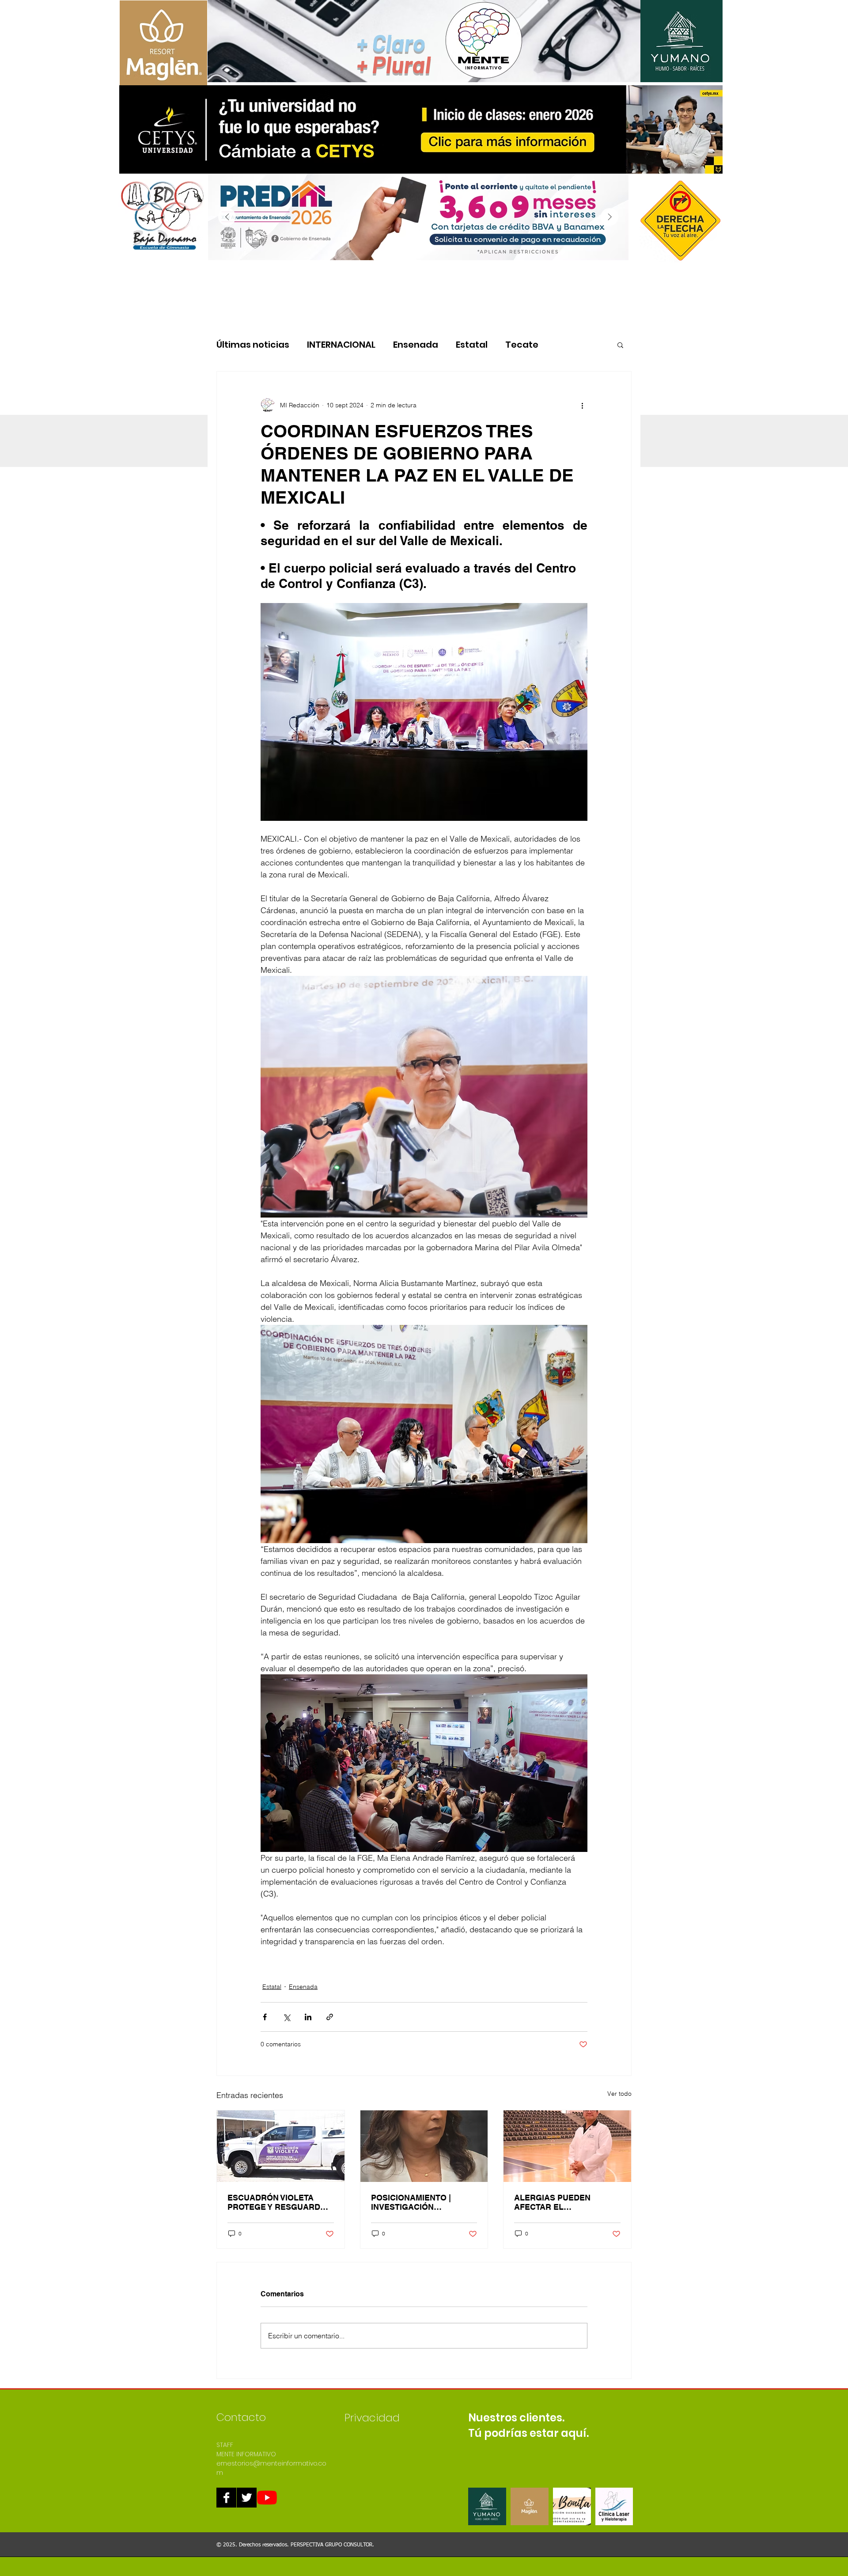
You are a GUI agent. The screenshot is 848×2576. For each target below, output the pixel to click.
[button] (620, 345)
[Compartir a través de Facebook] (265, 2017)
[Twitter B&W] (247, 2498)
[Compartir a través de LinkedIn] (308, 2017)
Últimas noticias (253, 345)
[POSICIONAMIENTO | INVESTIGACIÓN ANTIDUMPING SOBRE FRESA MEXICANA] (424, 2146)
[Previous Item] (227, 217)
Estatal (472, 345)
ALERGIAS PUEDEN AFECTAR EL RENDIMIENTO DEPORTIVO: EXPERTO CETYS (559, 2202)
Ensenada (416, 345)
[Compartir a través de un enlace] (330, 2017)
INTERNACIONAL (341, 345)
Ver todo (619, 2094)
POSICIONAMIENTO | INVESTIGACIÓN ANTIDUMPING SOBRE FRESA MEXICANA (414, 2202)
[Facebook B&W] (226, 2498)
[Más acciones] (582, 405)
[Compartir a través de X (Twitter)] (286, 2017)
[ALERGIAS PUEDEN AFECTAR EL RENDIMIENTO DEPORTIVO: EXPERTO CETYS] (567, 2146)
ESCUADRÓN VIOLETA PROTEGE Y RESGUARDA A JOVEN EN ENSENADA (277, 2202)
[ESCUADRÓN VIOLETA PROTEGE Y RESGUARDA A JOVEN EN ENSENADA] (281, 2146)
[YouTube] (267, 2498)
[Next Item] (609, 217)
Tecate (522, 345)
